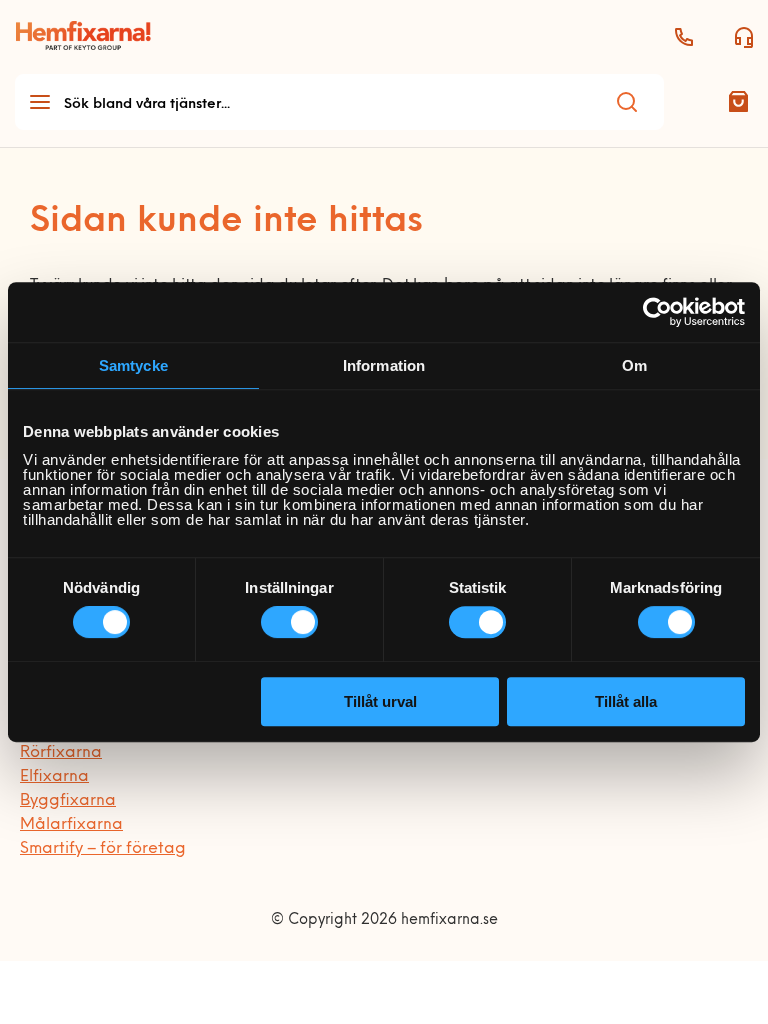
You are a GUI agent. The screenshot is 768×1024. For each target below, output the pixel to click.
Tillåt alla (626, 701)
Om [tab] (634, 365)
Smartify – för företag (103, 849)
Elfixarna (54, 777)
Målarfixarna (71, 825)
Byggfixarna (68, 801)
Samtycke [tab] (133, 365)
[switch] (289, 622)
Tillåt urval (380, 701)
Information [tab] (384, 365)
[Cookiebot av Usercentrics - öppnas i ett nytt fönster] (657, 312)
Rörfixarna (61, 753)
